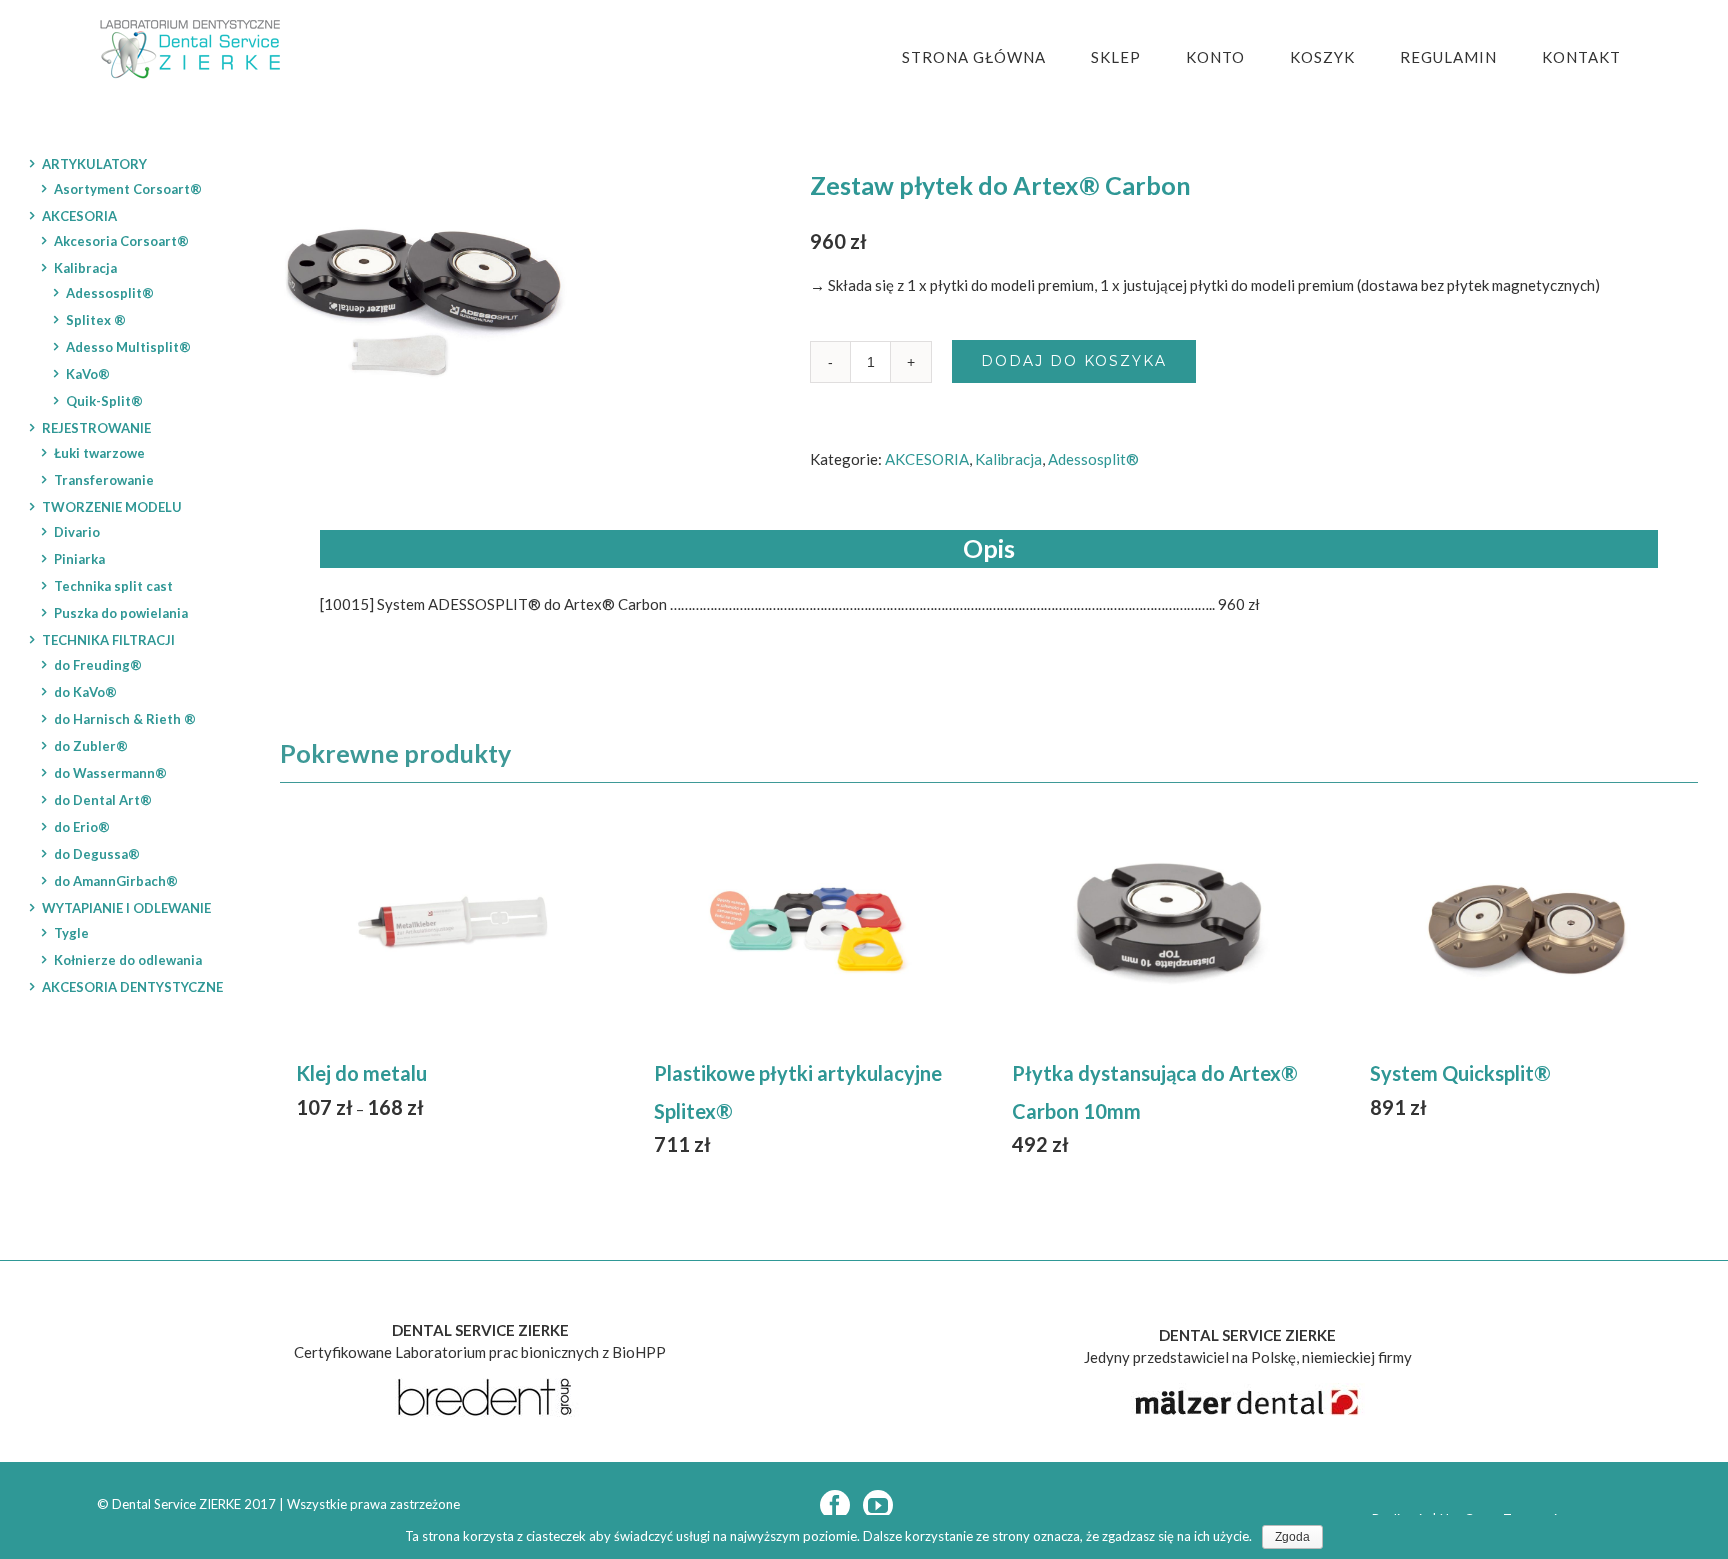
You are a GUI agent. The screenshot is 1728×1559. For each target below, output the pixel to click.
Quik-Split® (104, 401)
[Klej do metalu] (452, 924)
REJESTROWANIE (96, 428)
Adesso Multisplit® (128, 347)
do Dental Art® (103, 800)
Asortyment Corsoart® (128, 189)
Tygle (71, 933)
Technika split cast (113, 586)
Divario (77, 532)
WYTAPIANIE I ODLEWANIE (126, 908)
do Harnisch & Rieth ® (125, 719)
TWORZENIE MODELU (112, 507)
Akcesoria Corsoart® (121, 241)
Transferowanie (104, 480)
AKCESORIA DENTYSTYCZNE (132, 987)
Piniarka (79, 559)
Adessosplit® (1093, 459)
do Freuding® (98, 665)
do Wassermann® (110, 773)
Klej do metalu (361, 1073)
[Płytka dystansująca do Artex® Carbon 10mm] (1168, 924)
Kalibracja (1008, 459)
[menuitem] (986, 57)
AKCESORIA (927, 459)
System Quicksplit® (1460, 1073)
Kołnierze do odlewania (128, 960)
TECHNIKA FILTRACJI (108, 640)
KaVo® (88, 374)
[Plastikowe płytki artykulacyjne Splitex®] (810, 924)
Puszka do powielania (121, 613)
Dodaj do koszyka (1074, 361)
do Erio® (82, 827)
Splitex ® (96, 320)
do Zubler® (91, 746)
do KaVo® (85, 692)
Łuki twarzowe (99, 453)
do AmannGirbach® (116, 881)
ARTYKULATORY (94, 164)
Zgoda (1292, 1537)
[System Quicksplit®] (1526, 924)
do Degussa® (97, 854)
